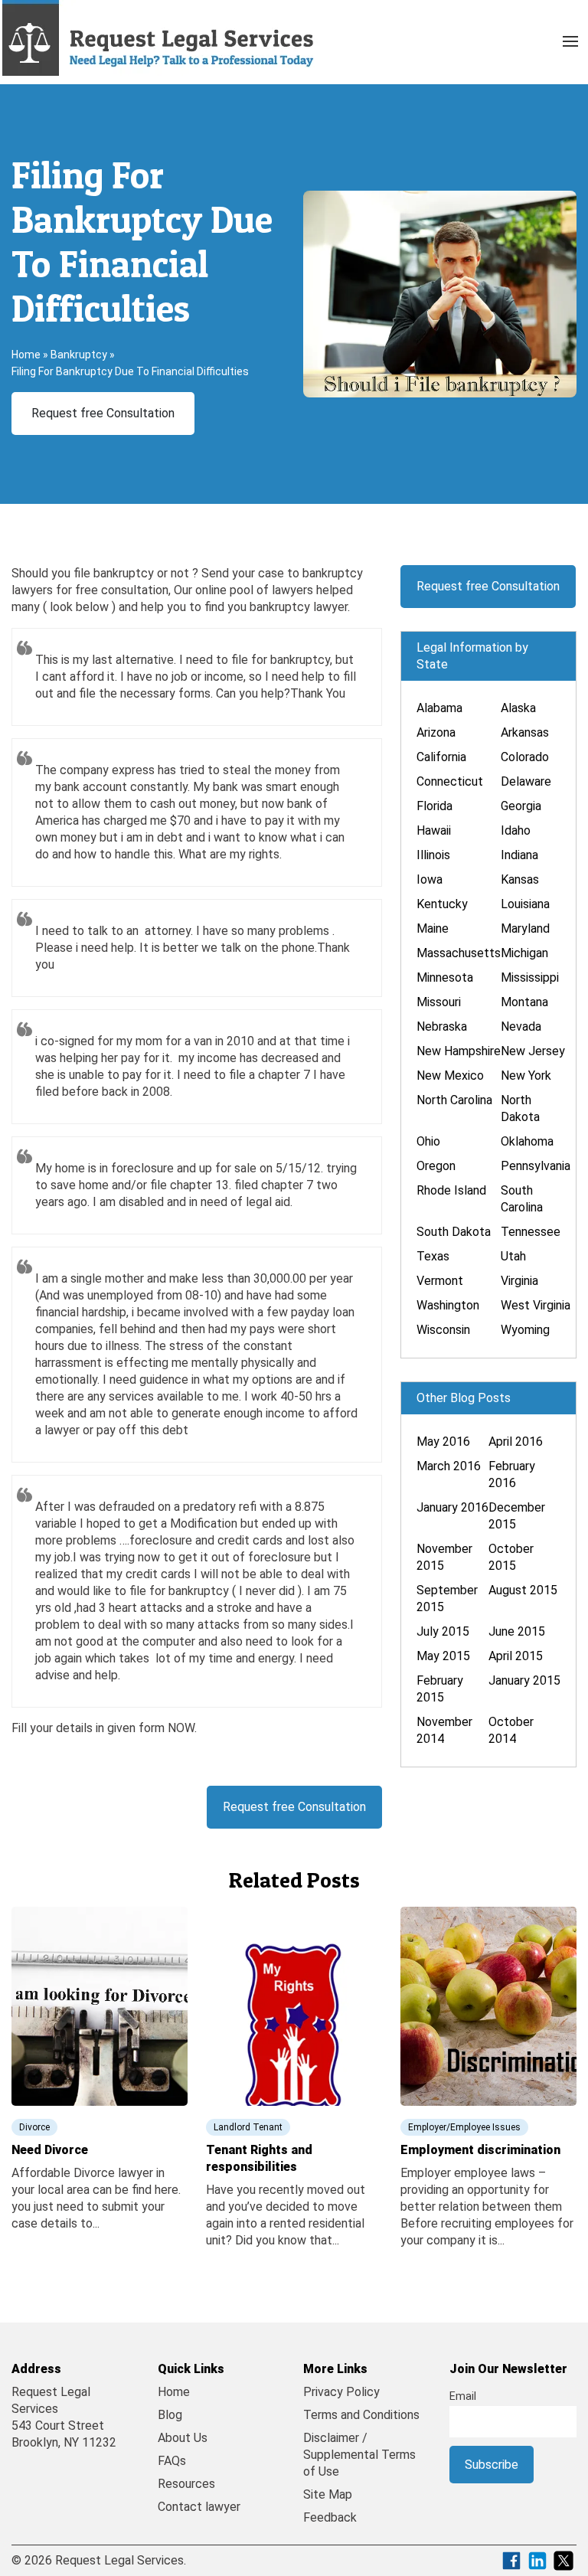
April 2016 (516, 1442)
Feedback (330, 2517)
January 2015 (524, 1680)
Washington (448, 1305)
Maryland (525, 928)
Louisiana (525, 904)
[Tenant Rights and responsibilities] (294, 2005)
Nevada (521, 1026)
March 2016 (449, 1466)
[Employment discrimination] (488, 2005)
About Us (183, 2438)
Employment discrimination (480, 2150)
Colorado (525, 757)
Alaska (518, 708)
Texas (433, 1256)
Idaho (516, 830)
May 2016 (443, 1442)
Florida (434, 806)
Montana (524, 1002)
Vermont (440, 1281)
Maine (433, 928)
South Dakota (454, 1232)
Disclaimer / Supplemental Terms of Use (359, 2455)
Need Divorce (50, 2150)
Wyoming (525, 1330)
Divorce (34, 2127)
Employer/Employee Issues (464, 2127)
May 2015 (443, 1656)
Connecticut (450, 781)
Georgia (521, 806)
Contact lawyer (199, 2507)
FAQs (172, 2461)
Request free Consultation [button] (103, 413)
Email (463, 2396)
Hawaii (434, 830)
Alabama (439, 708)
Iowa (430, 879)
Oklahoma (527, 1141)
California (441, 757)
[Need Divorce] (100, 2005)
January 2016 (452, 1507)
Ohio (428, 1141)
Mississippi (530, 977)
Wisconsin (443, 1330)
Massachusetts (459, 953)
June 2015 (517, 1631)
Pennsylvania (536, 1166)
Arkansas (525, 732)
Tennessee (531, 1232)
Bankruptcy (79, 355)
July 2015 (443, 1631)
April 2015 (516, 1656)
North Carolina (454, 1100)
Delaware (526, 781)
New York (526, 1076)
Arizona (436, 732)
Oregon (436, 1166)
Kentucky (442, 904)
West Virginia (536, 1305)
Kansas (520, 879)
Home (26, 355)
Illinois (433, 855)
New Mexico (450, 1076)
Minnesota (445, 977)
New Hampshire (459, 1051)
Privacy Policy (341, 2392)
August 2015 (523, 1590)
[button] (570, 38)
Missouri (439, 1002)
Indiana (519, 855)
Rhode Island (451, 1190)
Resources (186, 2484)
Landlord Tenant (248, 2127)
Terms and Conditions (361, 2415)
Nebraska (442, 1026)
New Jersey (533, 1051)
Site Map (328, 2494)
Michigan (524, 953)
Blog (170, 2415)
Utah (513, 1256)
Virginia (519, 1281)
